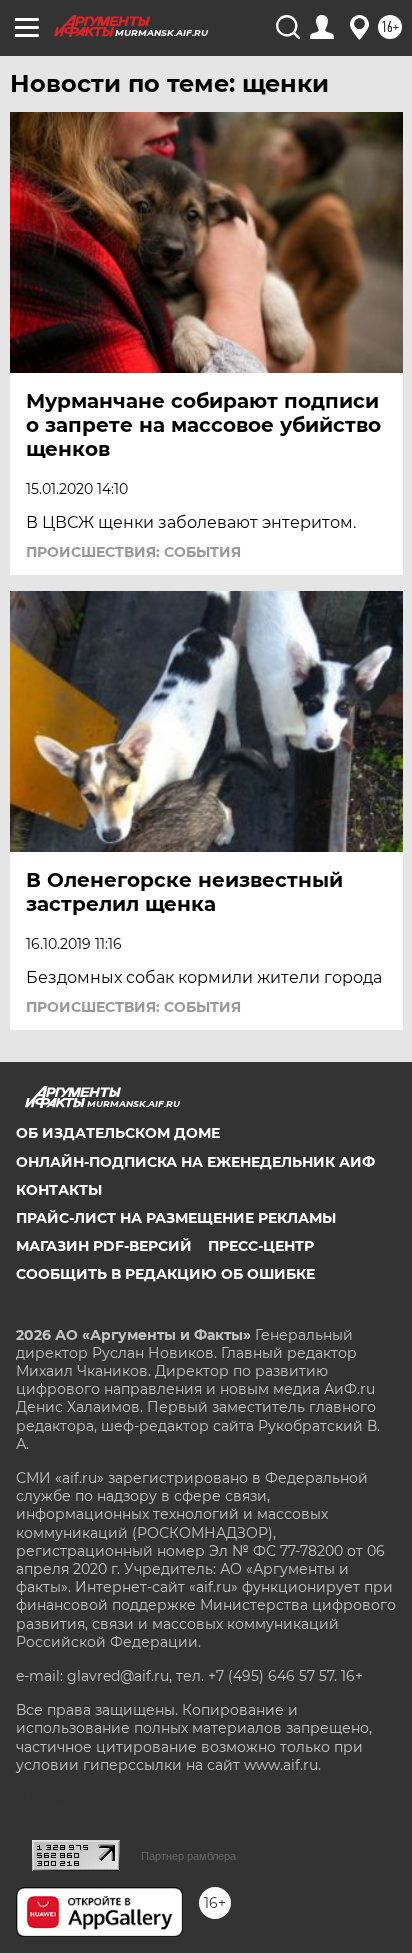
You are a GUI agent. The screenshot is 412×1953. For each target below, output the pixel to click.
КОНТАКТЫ (59, 1190)
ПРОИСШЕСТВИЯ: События (133, 552)
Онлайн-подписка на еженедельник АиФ (195, 1162)
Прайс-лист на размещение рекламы (176, 1218)
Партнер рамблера (188, 1856)
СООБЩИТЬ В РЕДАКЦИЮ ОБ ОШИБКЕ (165, 1274)
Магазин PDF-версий (104, 1246)
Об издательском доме (118, 1133)
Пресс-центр (261, 1246)
